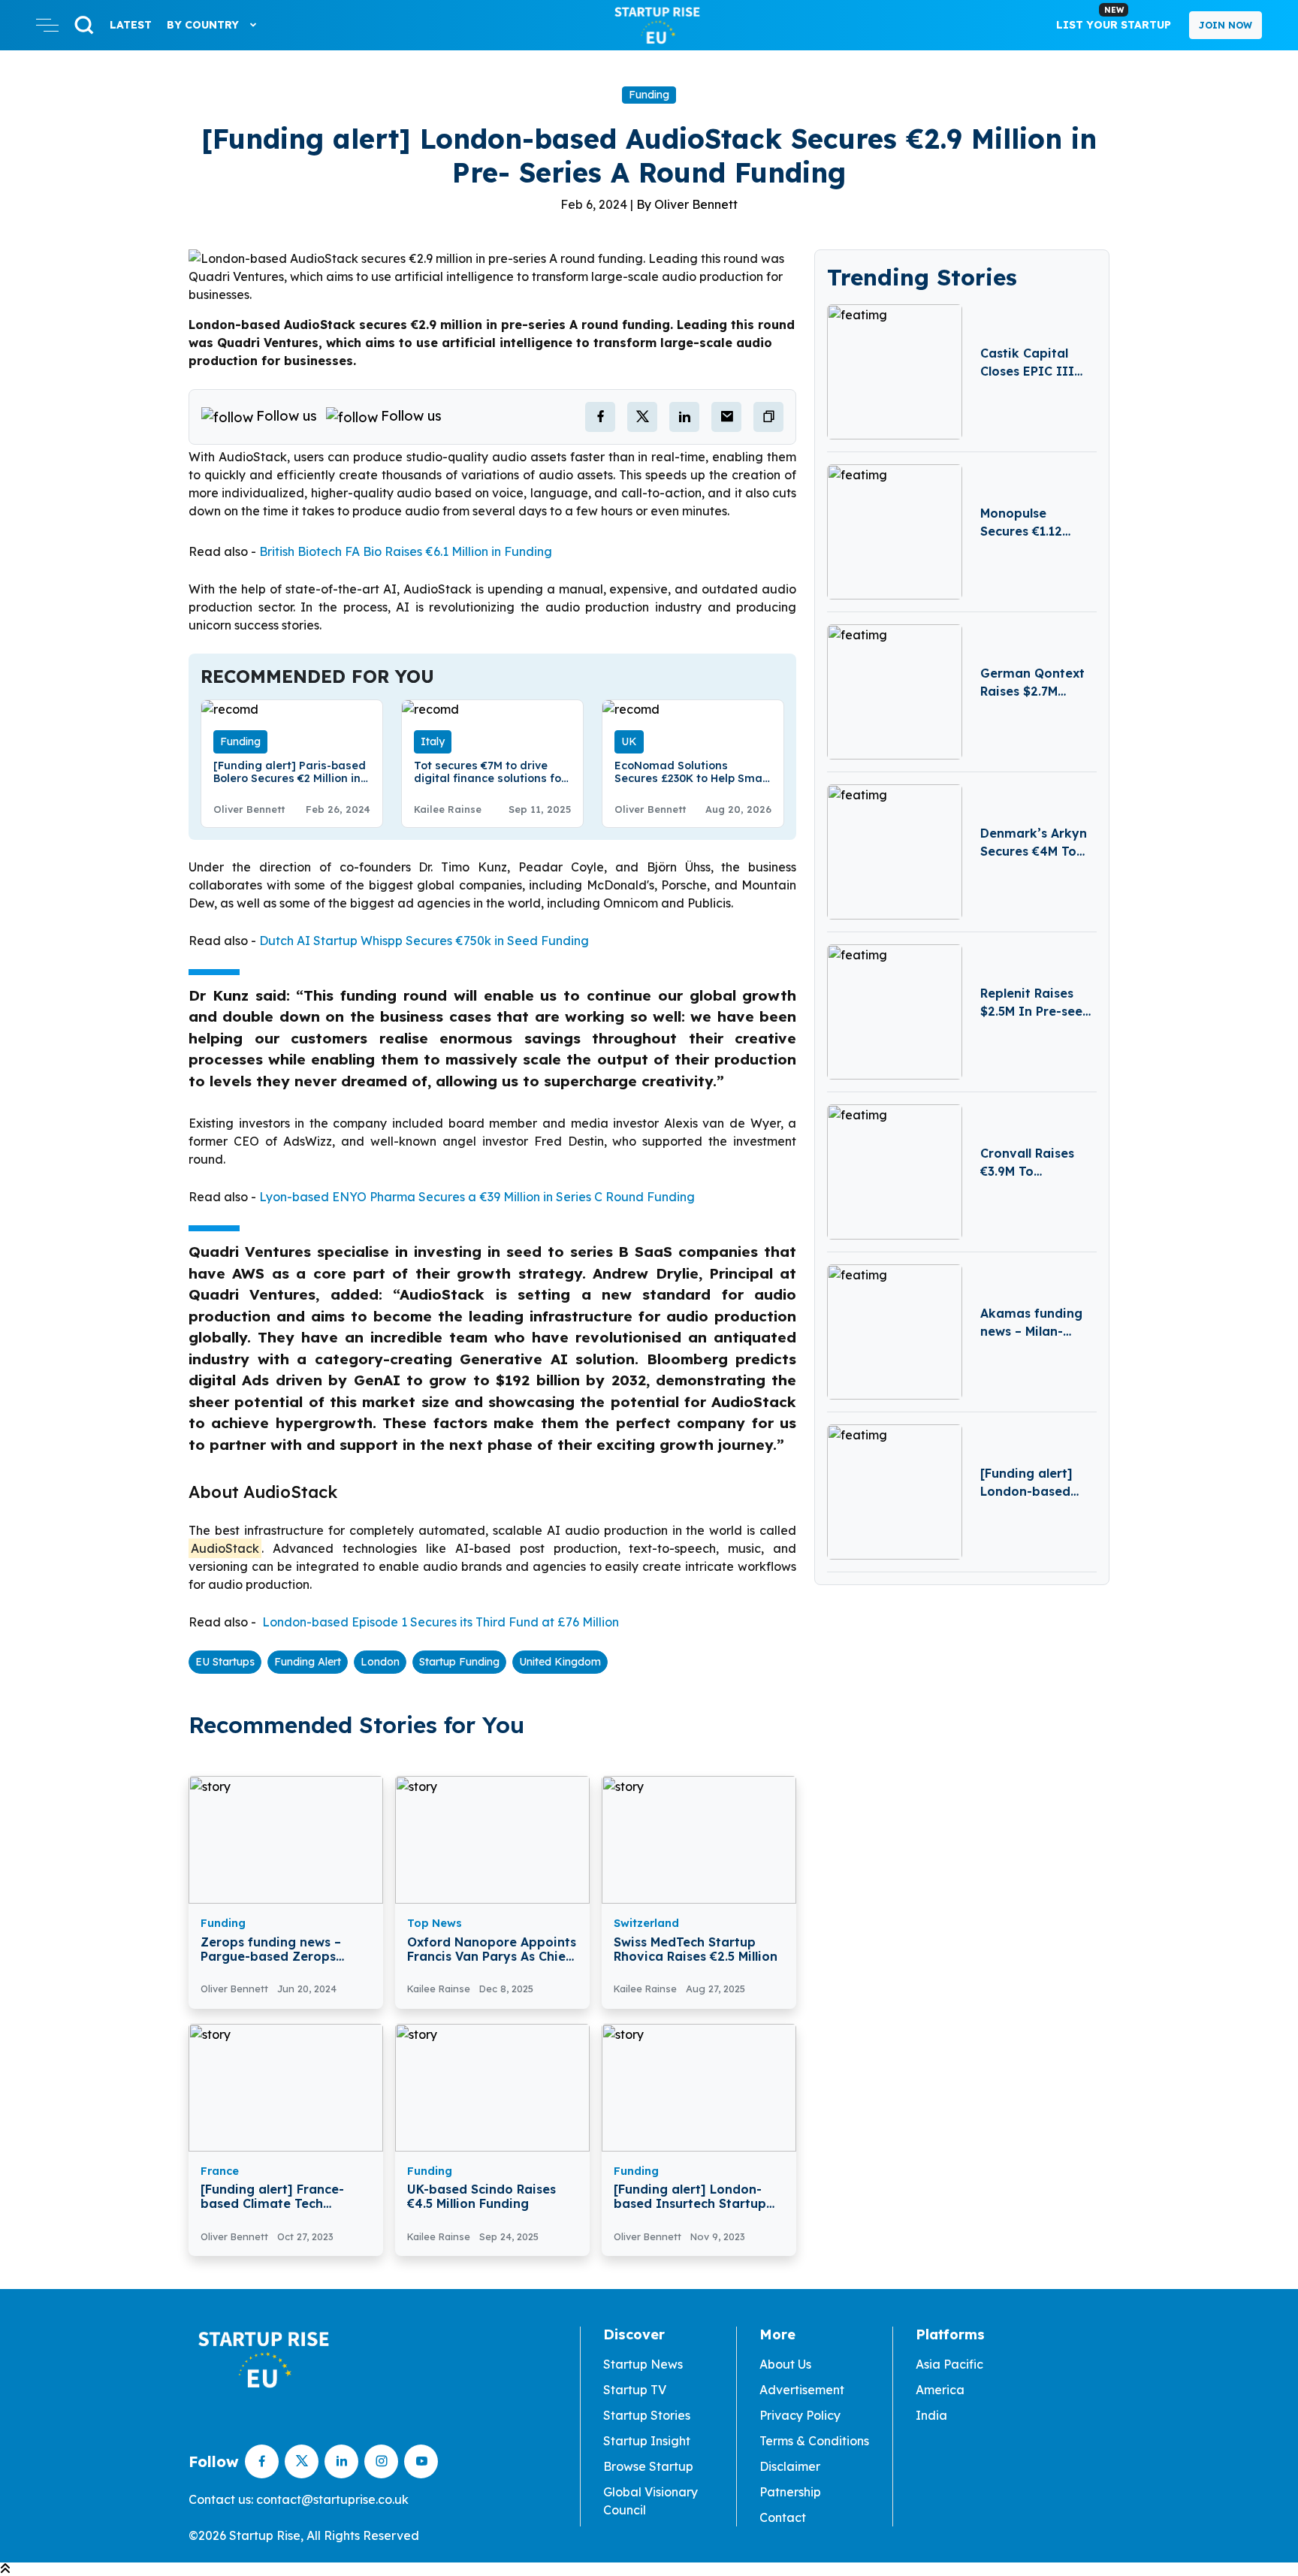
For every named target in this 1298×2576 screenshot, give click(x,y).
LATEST (131, 25)
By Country (204, 25)
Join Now (1226, 25)
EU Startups (225, 1662)
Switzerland (646, 1923)
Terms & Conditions (814, 2441)
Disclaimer (790, 2466)
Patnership (790, 2492)
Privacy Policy (800, 2415)
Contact (783, 2517)
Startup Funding (459, 1662)
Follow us (287, 416)
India (931, 2415)
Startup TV (635, 2390)
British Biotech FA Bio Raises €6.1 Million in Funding (406, 551)
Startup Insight (647, 2441)
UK (629, 741)
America (940, 2390)
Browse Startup (648, 2466)
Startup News (643, 2364)
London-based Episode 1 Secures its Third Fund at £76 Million (439, 1622)
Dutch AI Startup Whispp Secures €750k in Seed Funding (424, 941)
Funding (649, 95)
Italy (433, 741)
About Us (785, 2364)
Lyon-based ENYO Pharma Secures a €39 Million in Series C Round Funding (477, 1197)
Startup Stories (647, 2415)
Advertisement (802, 2390)
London (380, 1662)
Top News (435, 1923)
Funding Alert (308, 1662)
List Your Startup (1114, 18)
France (220, 2171)
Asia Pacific (949, 2364)
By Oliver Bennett (687, 204)
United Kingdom (560, 1662)
